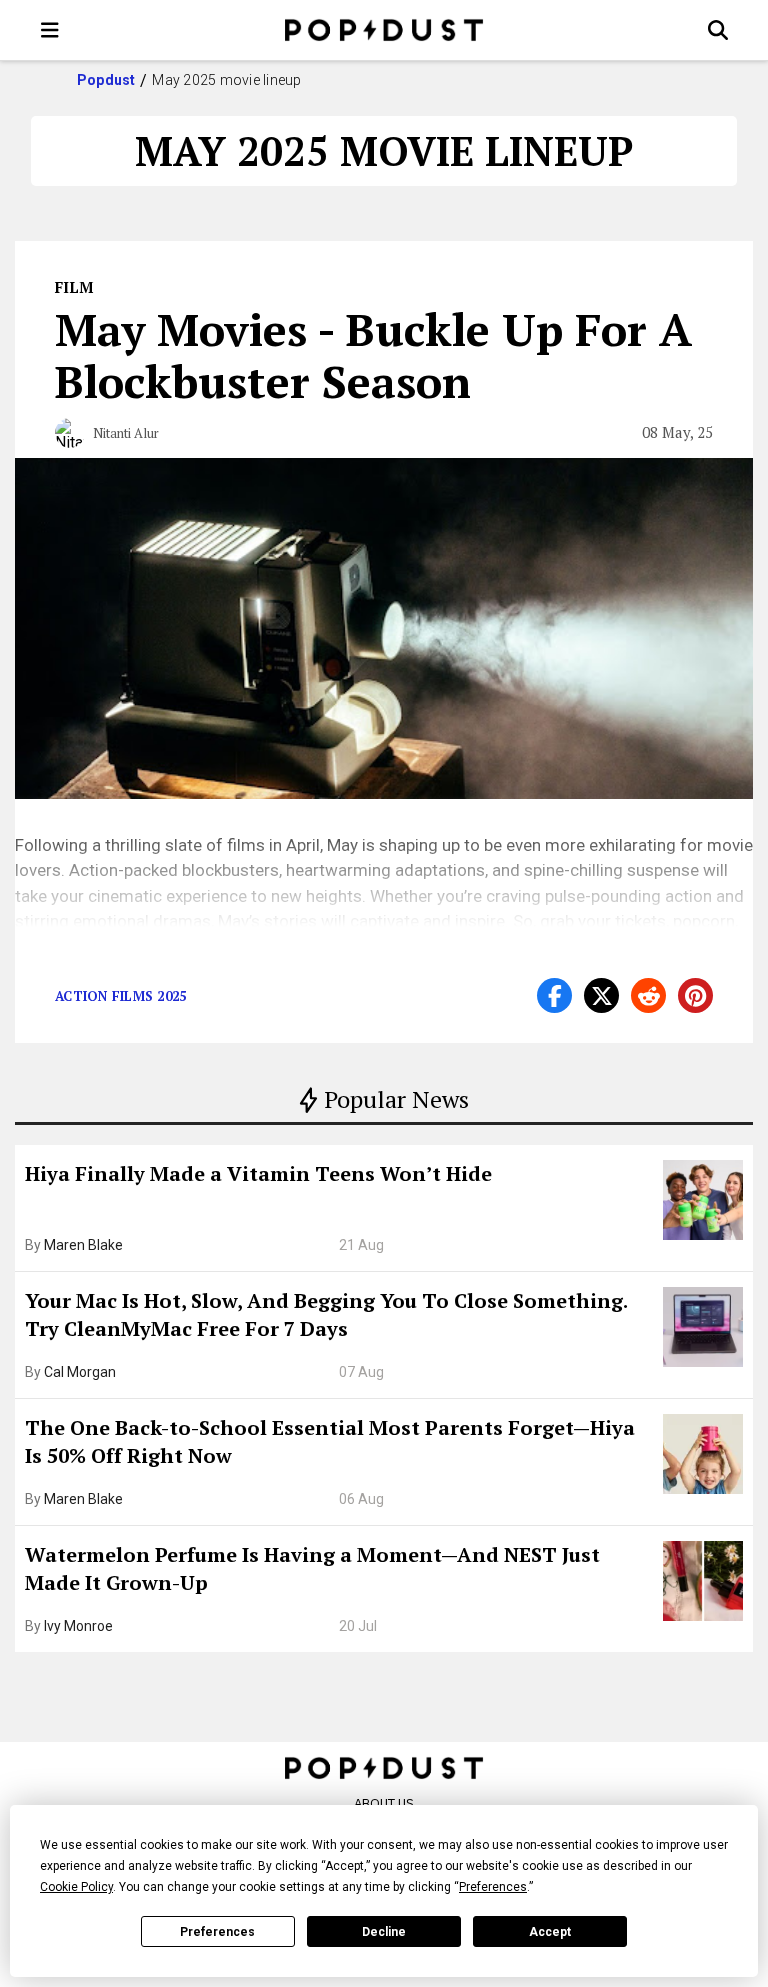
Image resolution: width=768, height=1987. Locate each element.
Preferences (217, 1932)
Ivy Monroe (78, 1626)
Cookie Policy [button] (76, 1887)
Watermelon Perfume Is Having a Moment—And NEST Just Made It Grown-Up (312, 1568)
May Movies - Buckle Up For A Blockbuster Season (373, 355)
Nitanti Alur (126, 433)
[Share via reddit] (648, 995)
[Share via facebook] (554, 995)
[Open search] (718, 30)
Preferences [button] (493, 1887)
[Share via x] (601, 995)
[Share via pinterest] (695, 995)
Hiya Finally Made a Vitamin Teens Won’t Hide (258, 1173)
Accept (550, 1932)
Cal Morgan (80, 1372)
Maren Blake (83, 1245)
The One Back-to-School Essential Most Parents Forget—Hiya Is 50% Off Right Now (330, 1441)
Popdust (106, 80)
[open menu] (50, 30)
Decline (384, 1932)
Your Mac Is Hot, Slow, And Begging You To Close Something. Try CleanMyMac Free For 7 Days (326, 1314)
